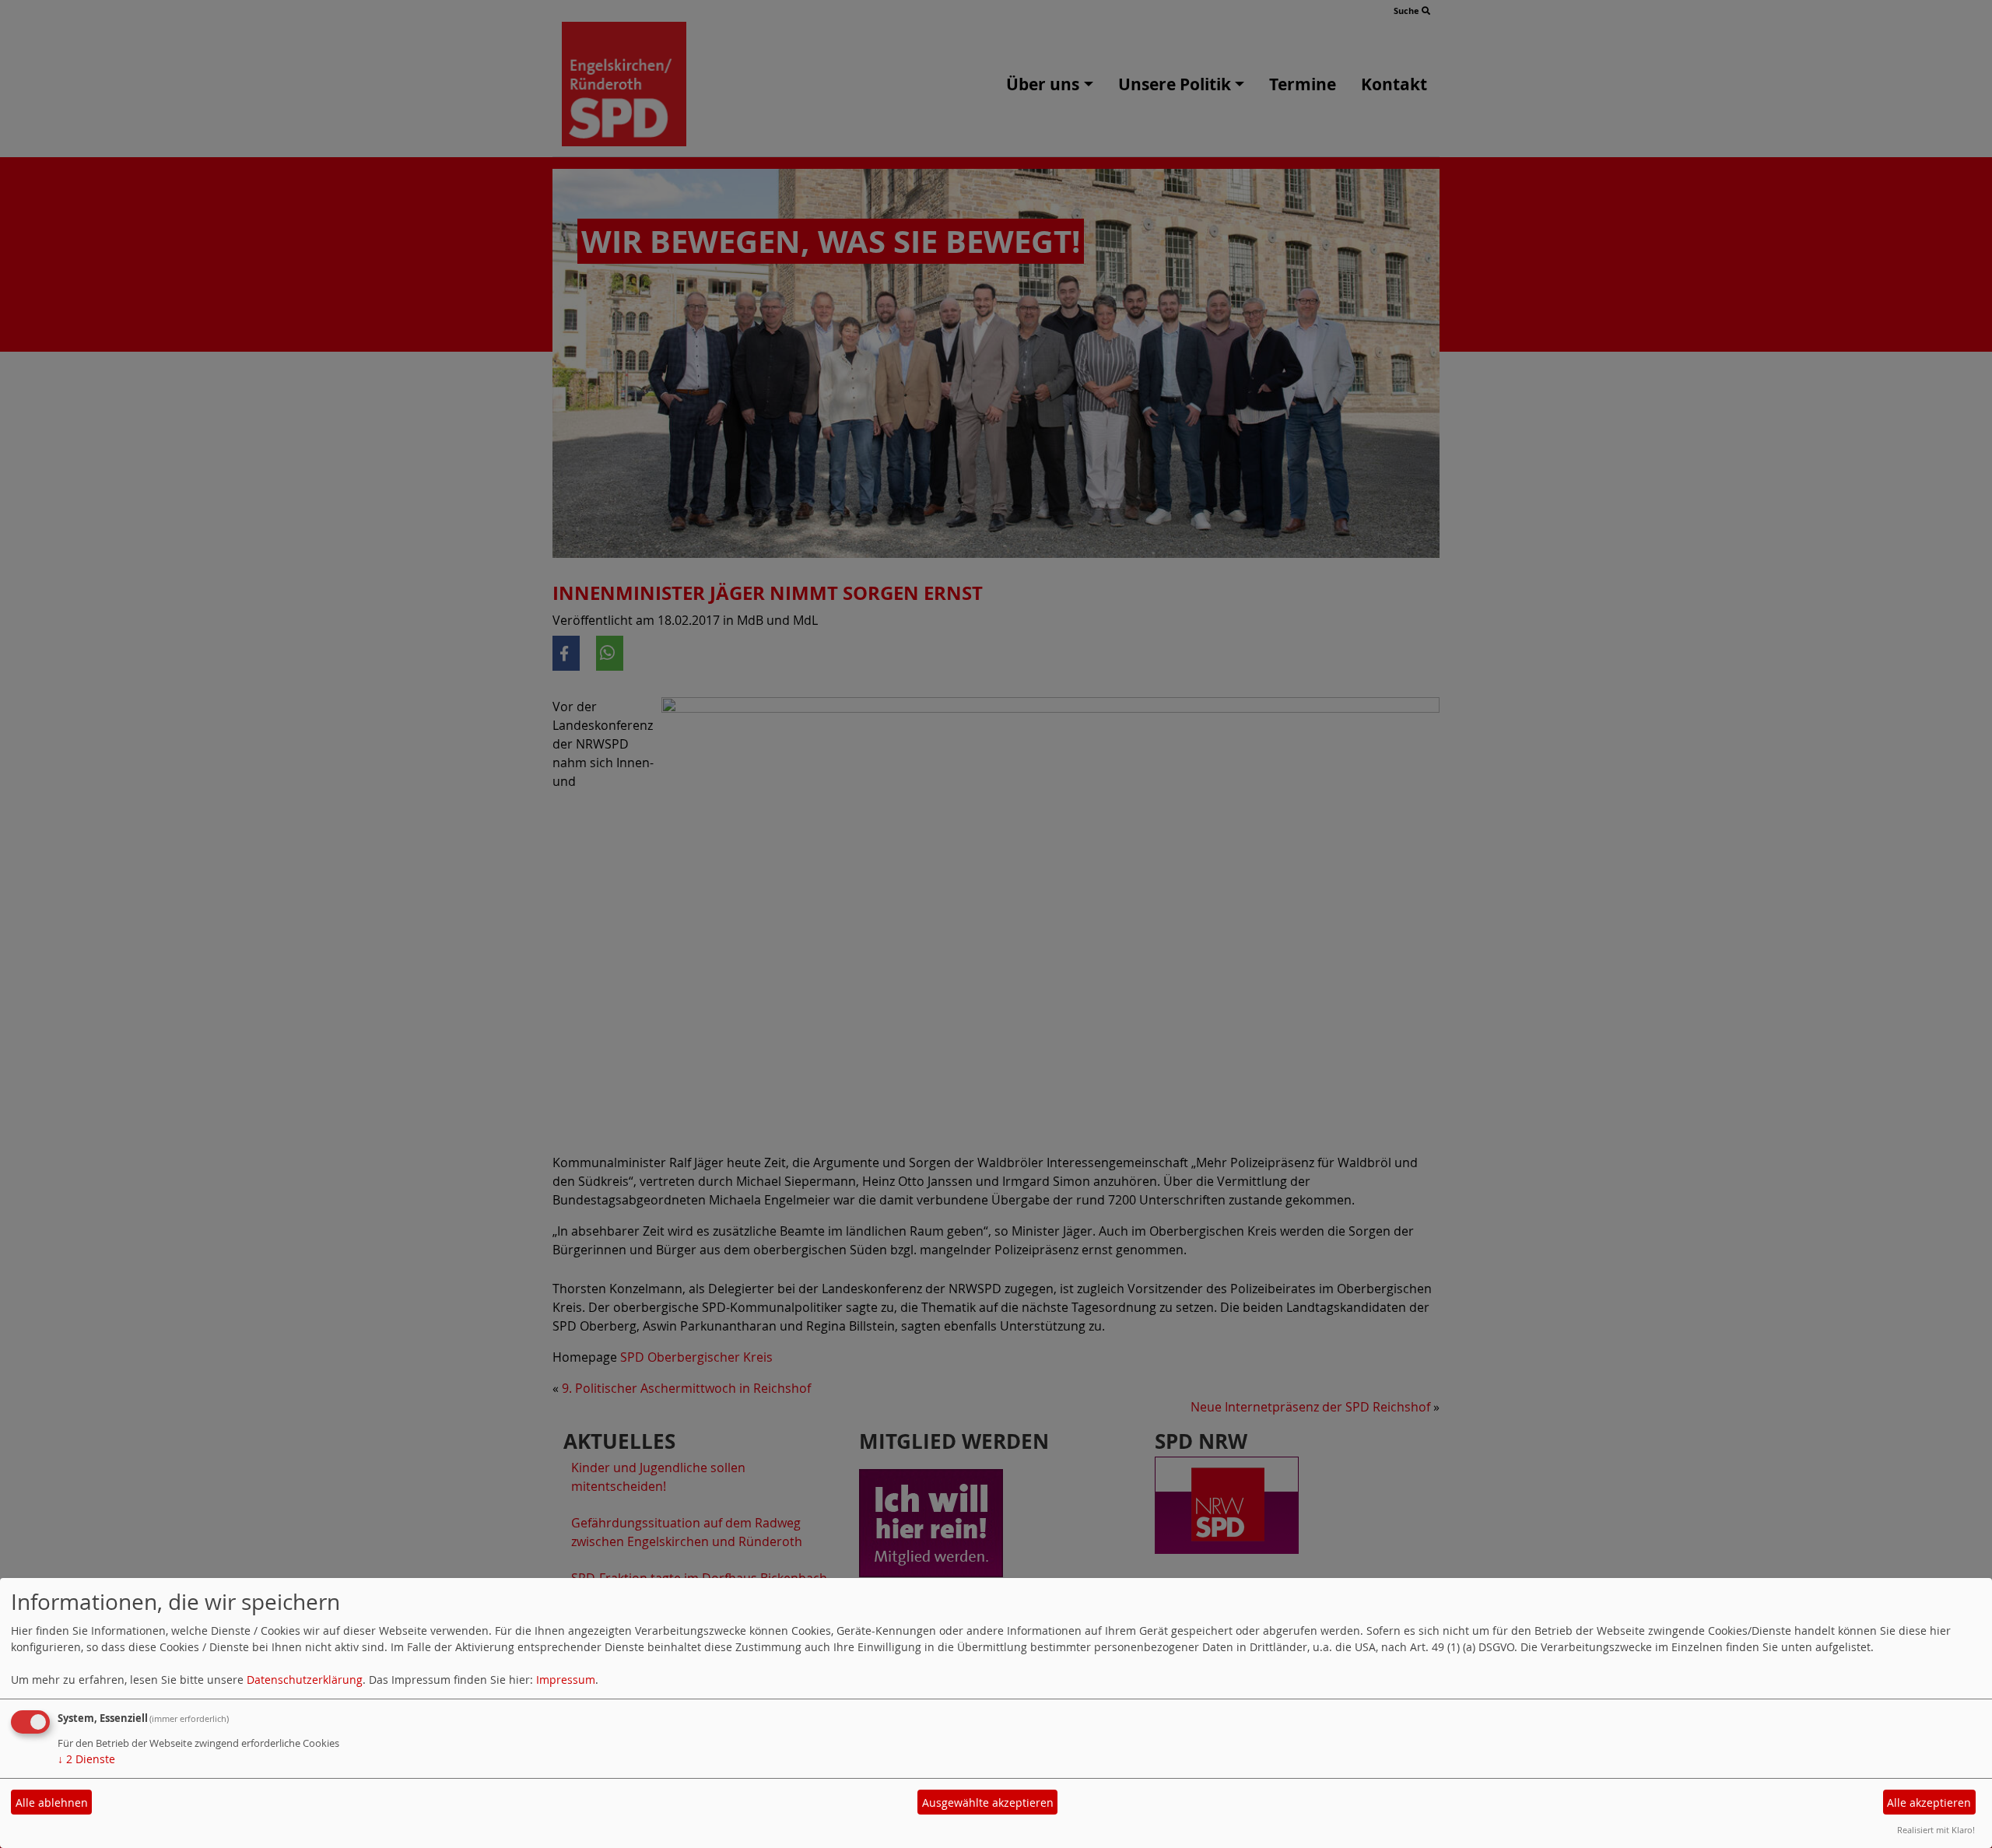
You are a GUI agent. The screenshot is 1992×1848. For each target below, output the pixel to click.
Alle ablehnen (52, 1802)
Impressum (566, 1680)
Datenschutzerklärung (305, 1680)
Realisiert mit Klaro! (1936, 1830)
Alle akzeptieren (1929, 1802)
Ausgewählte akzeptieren (988, 1802)
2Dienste (86, 1759)
